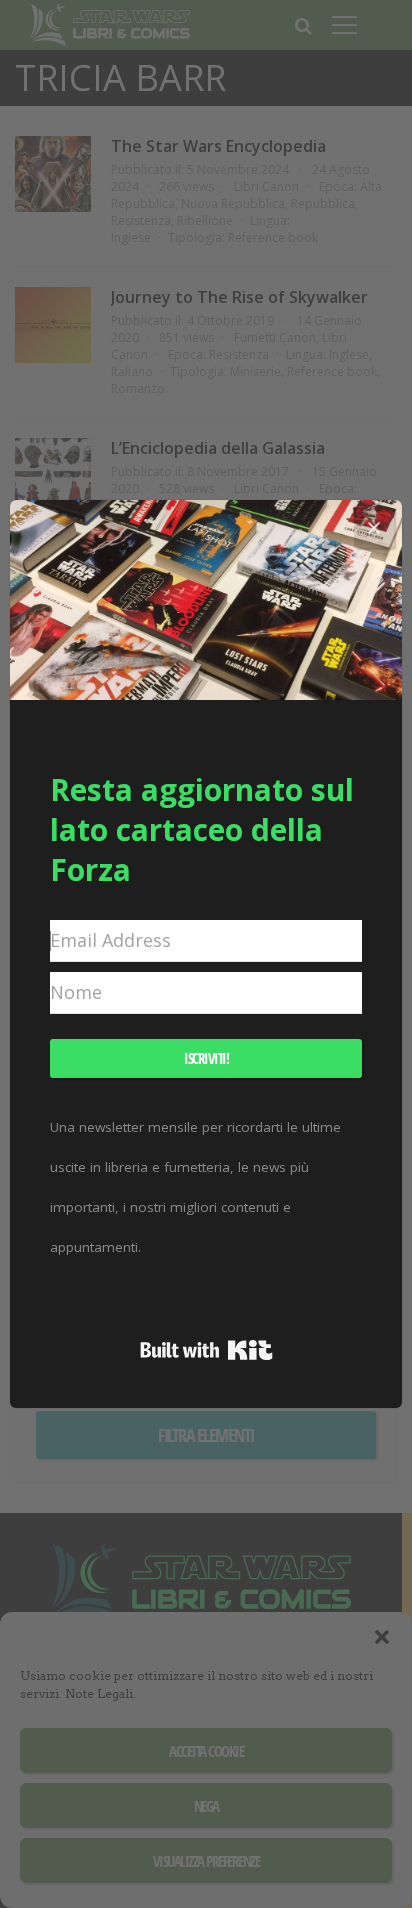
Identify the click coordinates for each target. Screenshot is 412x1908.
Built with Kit (206, 1350)
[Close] (374, 528)
